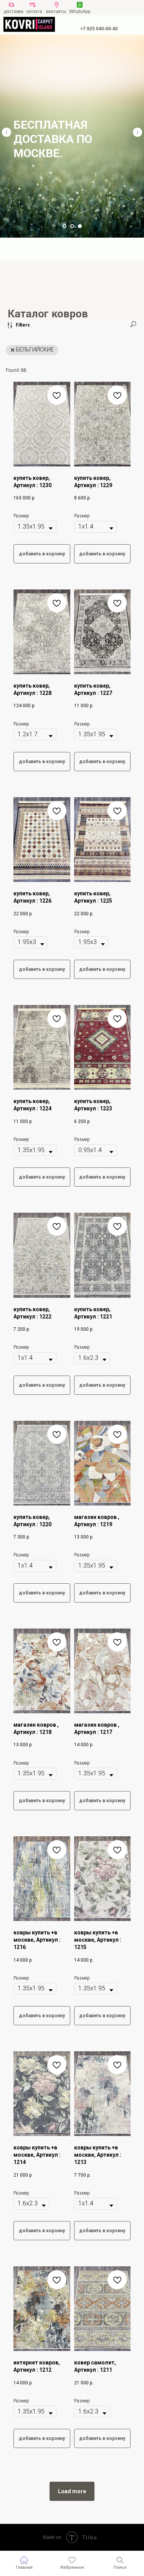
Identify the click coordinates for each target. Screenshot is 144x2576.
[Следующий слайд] (137, 132)
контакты (56, 11)
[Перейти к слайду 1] (65, 226)
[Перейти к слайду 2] (72, 226)
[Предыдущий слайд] (7, 132)
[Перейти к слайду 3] (80, 226)
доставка (14, 11)
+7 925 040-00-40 (99, 29)
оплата (34, 11)
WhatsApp (80, 11)
